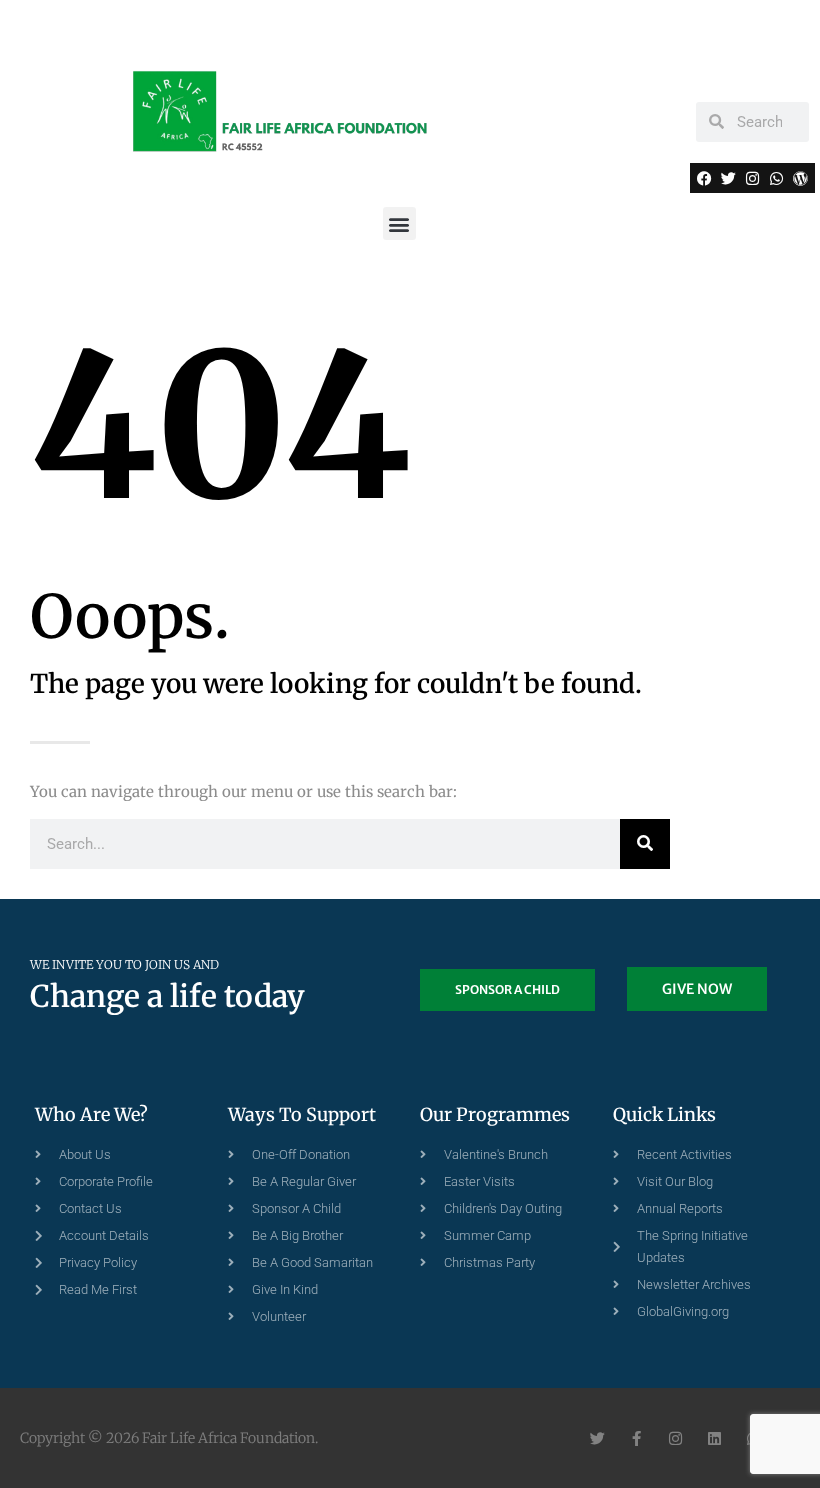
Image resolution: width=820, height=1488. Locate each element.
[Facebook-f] (636, 1438)
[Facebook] (705, 178)
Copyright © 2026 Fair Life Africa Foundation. (169, 1438)
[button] (399, 223)
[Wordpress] (800, 178)
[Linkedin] (714, 1438)
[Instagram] (752, 178)
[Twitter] (729, 178)
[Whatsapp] (776, 178)
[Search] (645, 844)
